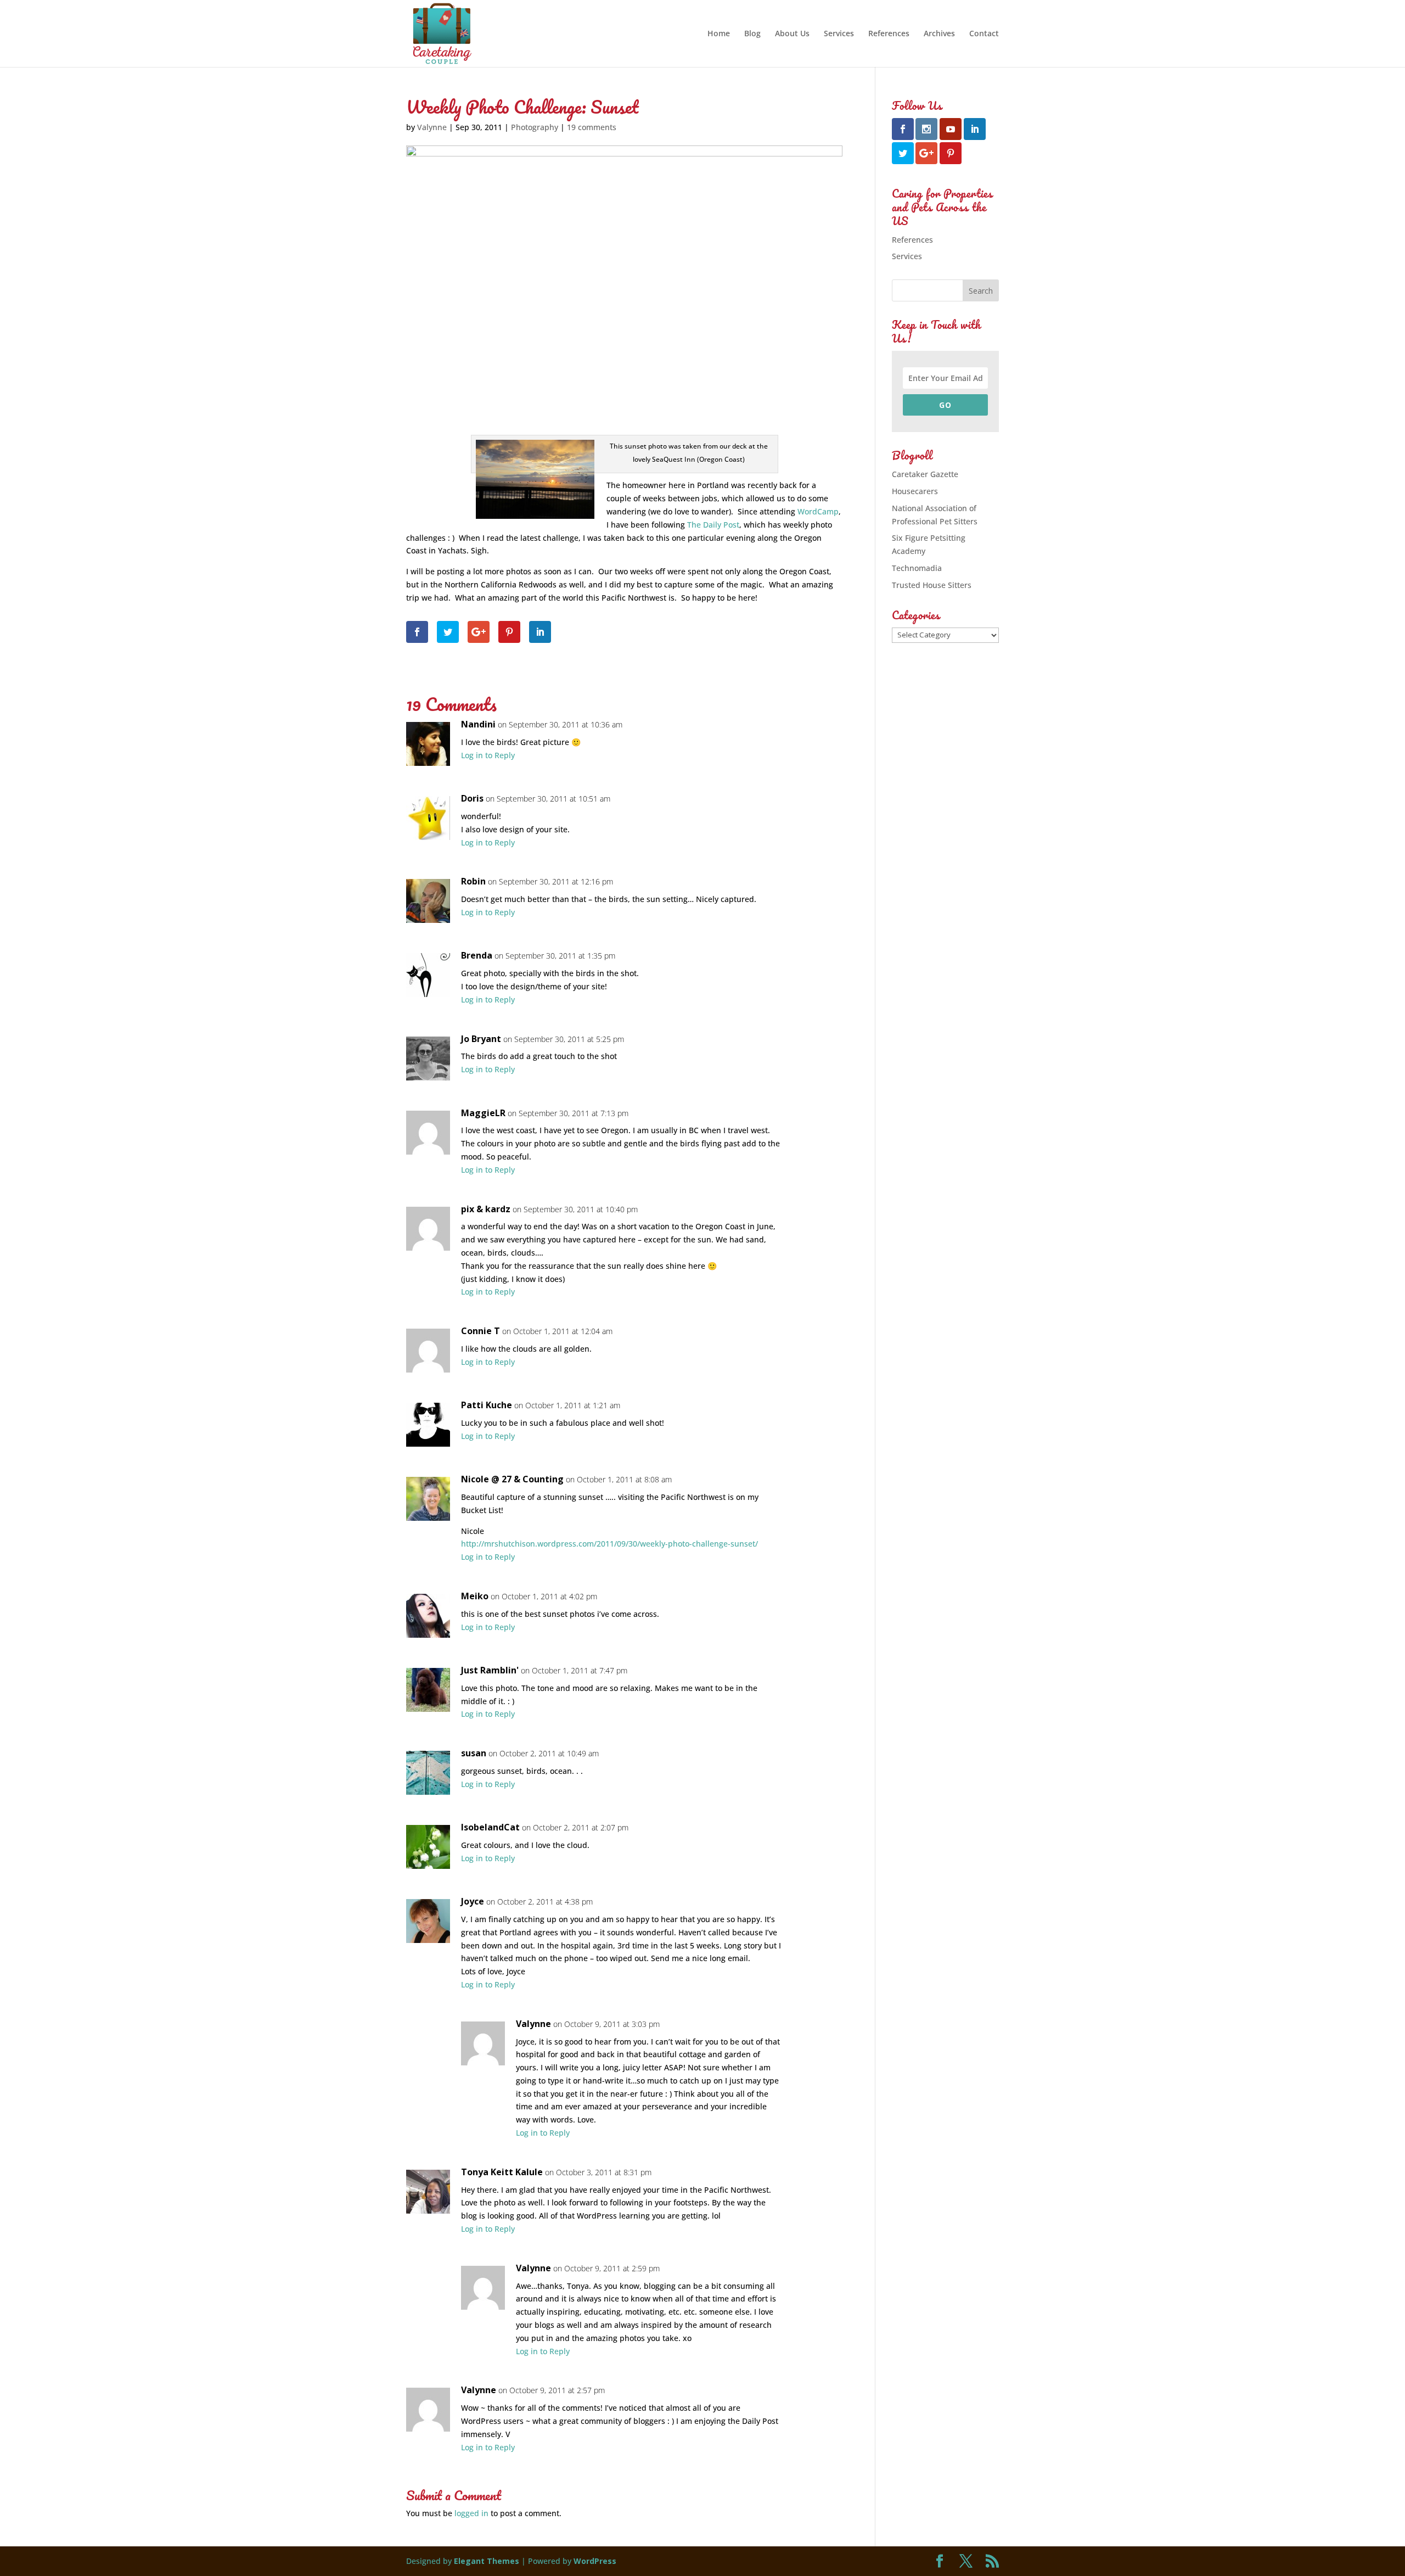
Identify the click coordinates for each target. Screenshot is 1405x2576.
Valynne (432, 127)
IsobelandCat (490, 1827)
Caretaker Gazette (925, 474)
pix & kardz (486, 1209)
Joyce (473, 1901)
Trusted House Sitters (932, 585)
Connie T (480, 1331)
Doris (472, 798)
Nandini (478, 724)
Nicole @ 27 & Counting (512, 1479)
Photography (535, 127)
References (889, 34)
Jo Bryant (481, 1039)
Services (839, 34)
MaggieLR (483, 1113)
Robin (473, 881)
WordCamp (818, 511)
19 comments (592, 127)
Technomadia (917, 568)
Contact (984, 34)
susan (474, 1753)
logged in (471, 2513)
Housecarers (915, 491)
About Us (792, 34)
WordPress (595, 2561)
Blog (752, 34)
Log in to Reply (488, 755)
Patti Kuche (487, 1405)
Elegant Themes (487, 2561)
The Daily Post (713, 525)
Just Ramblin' (490, 1670)
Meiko (475, 1596)
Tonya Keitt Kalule (502, 2172)
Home (719, 34)
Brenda (477, 955)
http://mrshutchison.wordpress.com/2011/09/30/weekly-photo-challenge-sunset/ (609, 1544)
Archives (939, 34)
